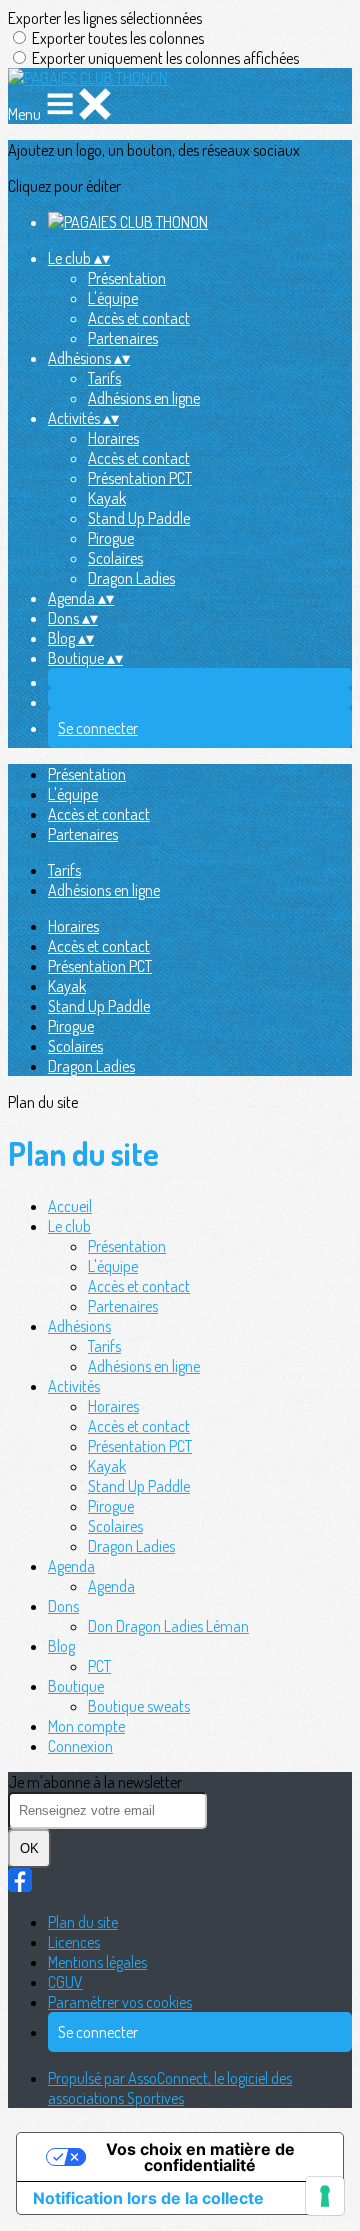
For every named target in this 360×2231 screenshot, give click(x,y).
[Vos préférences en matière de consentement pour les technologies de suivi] (325, 2196)
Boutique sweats (139, 1706)
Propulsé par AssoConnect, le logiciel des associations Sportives (170, 2088)
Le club (69, 1226)
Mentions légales (97, 1962)
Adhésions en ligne (144, 398)
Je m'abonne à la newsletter (95, 1782)
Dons (63, 1606)
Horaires (113, 438)
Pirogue (111, 538)
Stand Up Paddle (139, 518)
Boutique (76, 1686)
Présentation (127, 278)
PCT (99, 1666)
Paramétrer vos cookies (120, 2002)
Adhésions (79, 1326)
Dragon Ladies (131, 578)
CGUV (65, 1982)
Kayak (107, 498)
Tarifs (104, 378)
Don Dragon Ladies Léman (168, 1626)
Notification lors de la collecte (148, 2198)
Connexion (80, 1746)
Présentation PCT (140, 478)
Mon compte (86, 1726)
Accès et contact (139, 318)
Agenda (71, 1566)
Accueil (70, 1206)
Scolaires (115, 558)
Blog (61, 1646)
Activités (74, 1386)
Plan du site (83, 1922)
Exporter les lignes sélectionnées (105, 18)
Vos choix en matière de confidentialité (200, 2157)
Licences (74, 1942)
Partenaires (123, 338)
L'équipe (113, 298)
